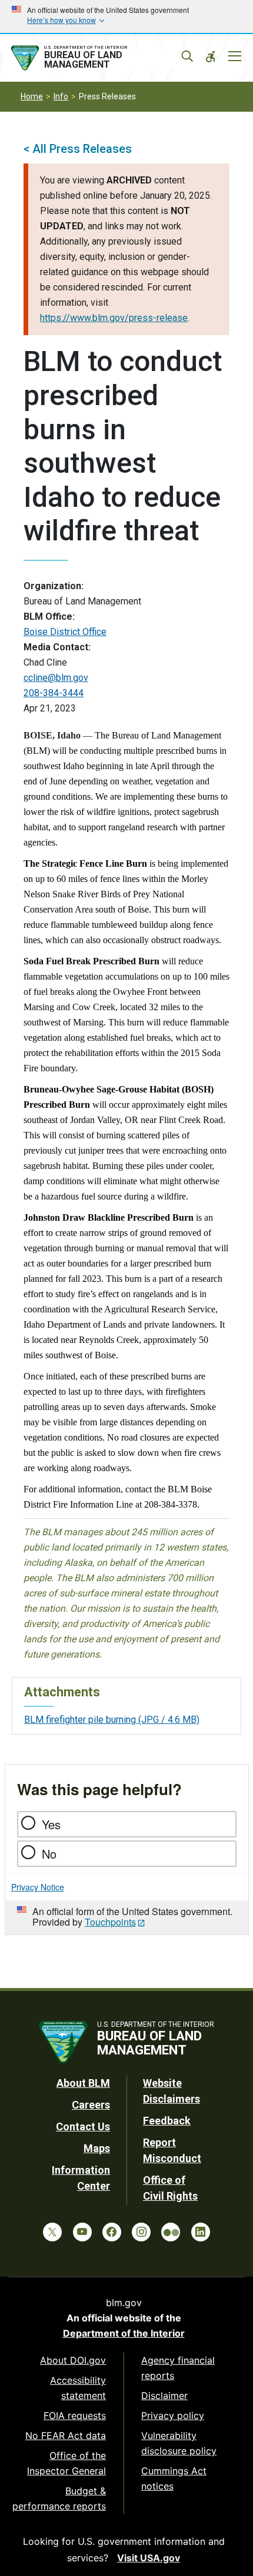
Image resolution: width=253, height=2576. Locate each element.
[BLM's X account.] (52, 2232)
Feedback (167, 2121)
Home (32, 96)
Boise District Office (65, 632)
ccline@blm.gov (56, 678)
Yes (51, 1824)
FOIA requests (75, 2415)
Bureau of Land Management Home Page (96, 58)
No (49, 1854)
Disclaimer (164, 2395)
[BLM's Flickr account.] (171, 2232)
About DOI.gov (73, 2360)
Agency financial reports (178, 2368)
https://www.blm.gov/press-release (114, 318)
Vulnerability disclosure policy (179, 2443)
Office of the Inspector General (66, 2463)
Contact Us (83, 2126)
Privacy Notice (38, 1887)
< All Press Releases (78, 149)
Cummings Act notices (174, 2478)
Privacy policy (173, 2415)
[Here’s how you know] (126, 16)
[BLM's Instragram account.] (141, 2232)
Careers (91, 2105)
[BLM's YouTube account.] (82, 2232)
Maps (97, 2148)
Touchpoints (110, 1922)
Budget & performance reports (59, 2498)
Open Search (187, 56)
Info (61, 96)
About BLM (83, 2083)
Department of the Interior (124, 2333)
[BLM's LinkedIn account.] (201, 2232)
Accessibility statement (78, 2388)
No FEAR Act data (66, 2435)
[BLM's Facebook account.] (112, 2232)
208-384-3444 (54, 693)
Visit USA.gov (149, 2558)
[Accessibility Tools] (211, 56)
